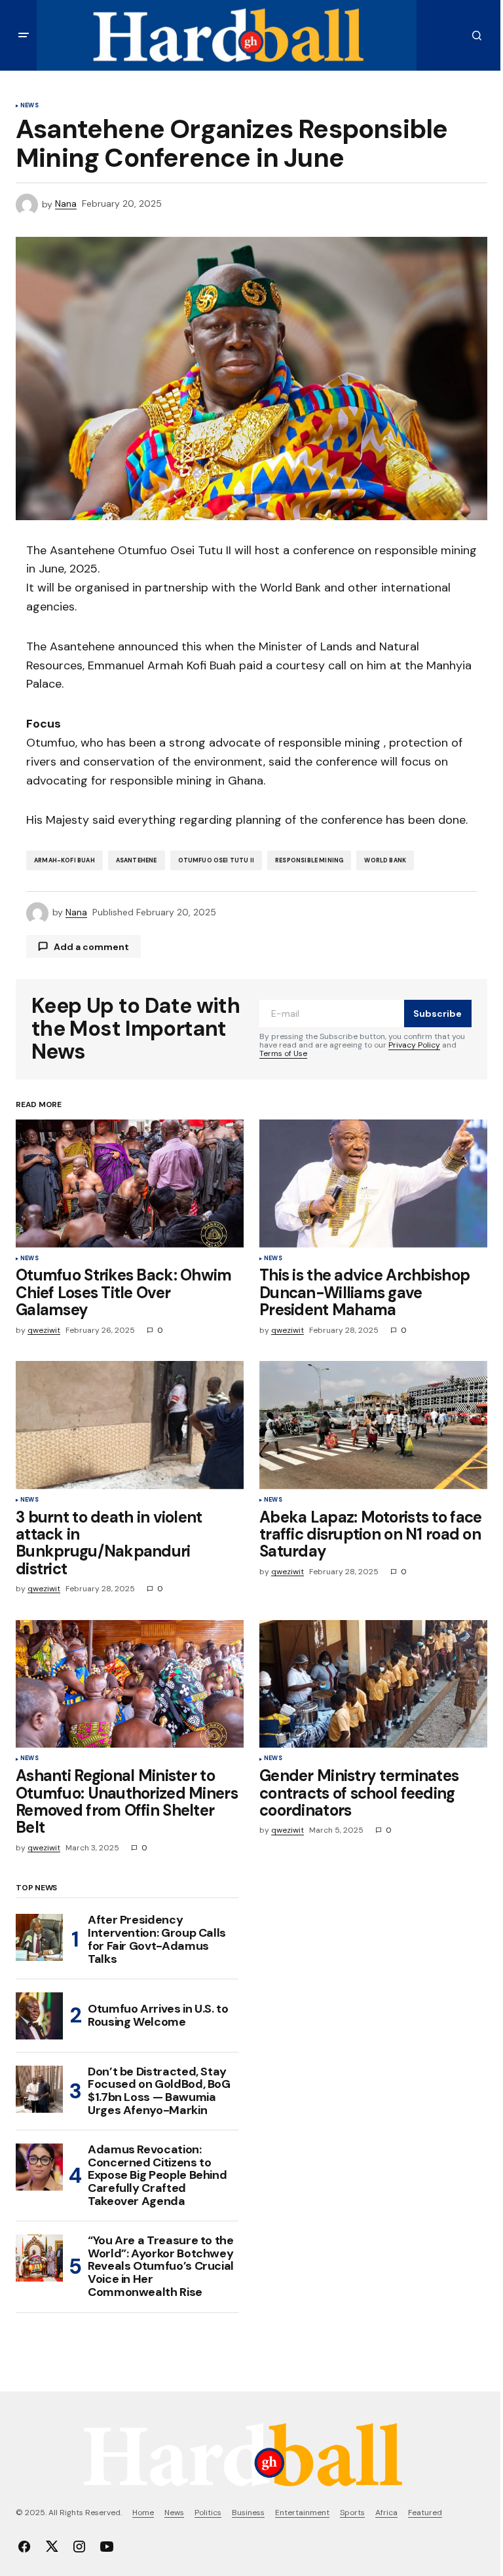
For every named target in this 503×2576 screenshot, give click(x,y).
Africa (386, 2513)
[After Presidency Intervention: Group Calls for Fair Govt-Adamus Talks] (39, 1937)
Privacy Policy (414, 1045)
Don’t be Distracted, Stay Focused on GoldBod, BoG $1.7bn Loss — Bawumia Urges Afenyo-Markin (159, 2091)
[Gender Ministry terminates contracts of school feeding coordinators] (373, 1684)
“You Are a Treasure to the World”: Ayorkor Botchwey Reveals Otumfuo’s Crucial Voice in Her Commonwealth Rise (161, 2267)
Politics (208, 2513)
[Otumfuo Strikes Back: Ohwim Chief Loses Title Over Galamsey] (130, 1184)
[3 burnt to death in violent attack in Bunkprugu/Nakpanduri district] (130, 1425)
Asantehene (137, 860)
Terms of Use (283, 1053)
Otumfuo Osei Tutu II (216, 860)
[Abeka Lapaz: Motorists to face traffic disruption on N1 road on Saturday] (373, 1425)
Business (248, 2513)
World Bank (385, 860)
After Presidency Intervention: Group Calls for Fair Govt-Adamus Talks (157, 1940)
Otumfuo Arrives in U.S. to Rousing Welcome (158, 2015)
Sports (352, 2513)
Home (143, 2513)
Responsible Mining (309, 860)
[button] (24, 35)
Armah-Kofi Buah (65, 860)
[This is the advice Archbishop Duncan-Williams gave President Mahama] (373, 1184)
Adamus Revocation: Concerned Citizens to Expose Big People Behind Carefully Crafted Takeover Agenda (157, 2176)
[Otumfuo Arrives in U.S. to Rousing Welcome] (39, 2016)
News (29, 106)
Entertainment (302, 2513)
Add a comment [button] (91, 947)
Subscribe (438, 1014)
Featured (425, 2513)
